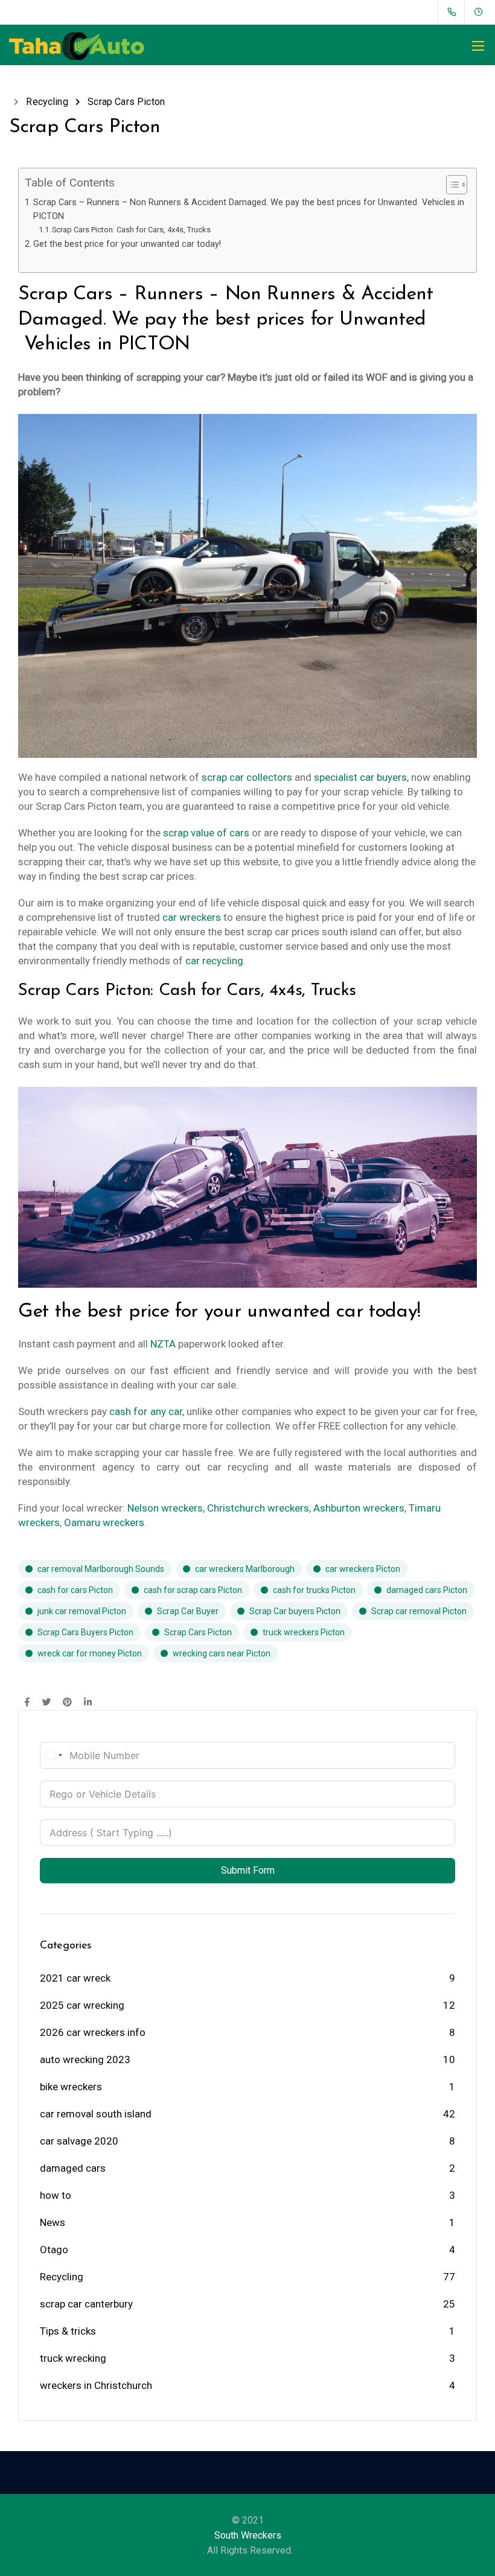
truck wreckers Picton (304, 1632)
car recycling (214, 961)
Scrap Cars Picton (198, 1632)
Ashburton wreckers (359, 1508)
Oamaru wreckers (104, 1522)
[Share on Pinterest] (67, 1703)
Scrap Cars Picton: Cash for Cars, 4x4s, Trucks (131, 230)
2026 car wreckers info (93, 2032)
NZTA (163, 1344)
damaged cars (73, 2168)
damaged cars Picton (427, 1590)
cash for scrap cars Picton (193, 1590)
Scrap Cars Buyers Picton (85, 1632)
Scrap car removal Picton (419, 1611)
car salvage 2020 (79, 2141)
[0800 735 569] (454, 12)
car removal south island (96, 2114)
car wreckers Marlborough (245, 1569)
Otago (54, 2250)
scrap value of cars (206, 833)
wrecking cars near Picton (222, 1653)
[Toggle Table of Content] (451, 185)
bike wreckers (71, 2087)
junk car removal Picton (82, 1611)
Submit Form (248, 1870)
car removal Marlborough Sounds (101, 1569)
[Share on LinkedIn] (88, 1703)
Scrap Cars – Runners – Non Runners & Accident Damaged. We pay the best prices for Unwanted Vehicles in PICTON (249, 209)
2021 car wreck (75, 1978)
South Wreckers (248, 2535)
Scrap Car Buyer (188, 1611)
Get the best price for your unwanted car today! (127, 244)
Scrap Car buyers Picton (295, 1611)
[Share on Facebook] (27, 1703)
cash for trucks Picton (314, 1590)
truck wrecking (73, 2358)
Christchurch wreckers (258, 1508)
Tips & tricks (68, 2331)
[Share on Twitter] (46, 1703)
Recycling (62, 2277)
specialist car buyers (360, 777)
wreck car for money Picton (90, 1653)
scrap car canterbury (86, 2304)
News (53, 2222)
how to (56, 2195)
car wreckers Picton (363, 1569)
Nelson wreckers (165, 1508)
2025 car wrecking (82, 2005)
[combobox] (53, 1755)
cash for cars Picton (75, 1590)
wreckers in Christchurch (96, 2385)
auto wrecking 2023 (85, 2059)
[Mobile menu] (478, 46)
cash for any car (145, 1411)
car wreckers (192, 917)
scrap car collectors (247, 777)
